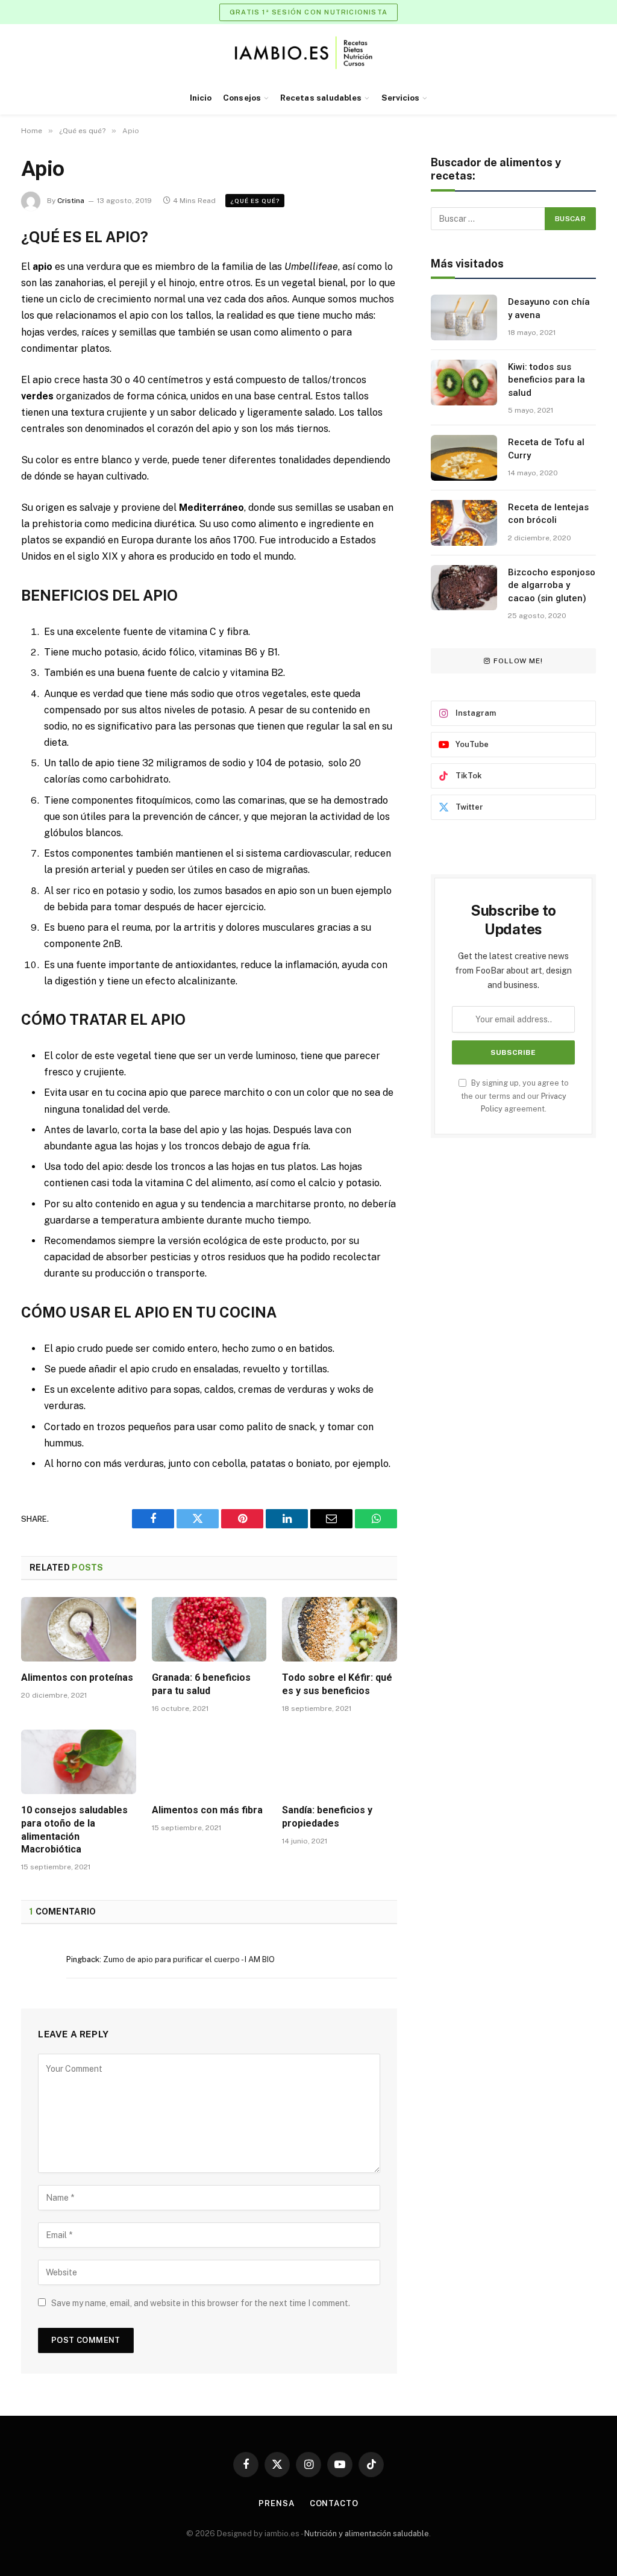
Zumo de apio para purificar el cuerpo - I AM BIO (189, 1959)
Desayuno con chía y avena (549, 308)
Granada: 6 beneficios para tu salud (201, 1684)
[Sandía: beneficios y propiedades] (340, 1762)
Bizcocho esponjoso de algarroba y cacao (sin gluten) (552, 585)
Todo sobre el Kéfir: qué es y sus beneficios (337, 1684)
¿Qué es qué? (255, 201)
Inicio (201, 98)
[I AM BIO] (309, 53)
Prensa (276, 2503)
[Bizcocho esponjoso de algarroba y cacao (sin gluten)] (464, 588)
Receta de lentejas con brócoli (548, 514)
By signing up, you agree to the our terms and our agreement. (515, 1096)
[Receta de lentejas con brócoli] (464, 523)
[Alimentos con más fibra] (209, 1762)
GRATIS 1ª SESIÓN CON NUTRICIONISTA (308, 12)
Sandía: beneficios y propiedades (327, 1817)
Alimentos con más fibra (207, 1810)
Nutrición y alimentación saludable (367, 2534)
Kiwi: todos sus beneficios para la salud (547, 380)
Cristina (71, 201)
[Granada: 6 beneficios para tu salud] (209, 1629)
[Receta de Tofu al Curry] (464, 458)
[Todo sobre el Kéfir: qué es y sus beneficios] (340, 1629)
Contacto (334, 2503)
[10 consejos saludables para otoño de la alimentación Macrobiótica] (79, 1762)
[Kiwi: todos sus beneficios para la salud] (464, 383)
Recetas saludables (321, 98)
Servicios (401, 98)
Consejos (242, 98)
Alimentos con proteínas (77, 1677)
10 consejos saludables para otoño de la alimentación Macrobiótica (74, 1830)
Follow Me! (518, 661)
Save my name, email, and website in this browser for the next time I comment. (201, 2303)
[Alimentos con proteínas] (79, 1629)
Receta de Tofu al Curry (546, 449)
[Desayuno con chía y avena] (464, 317)
